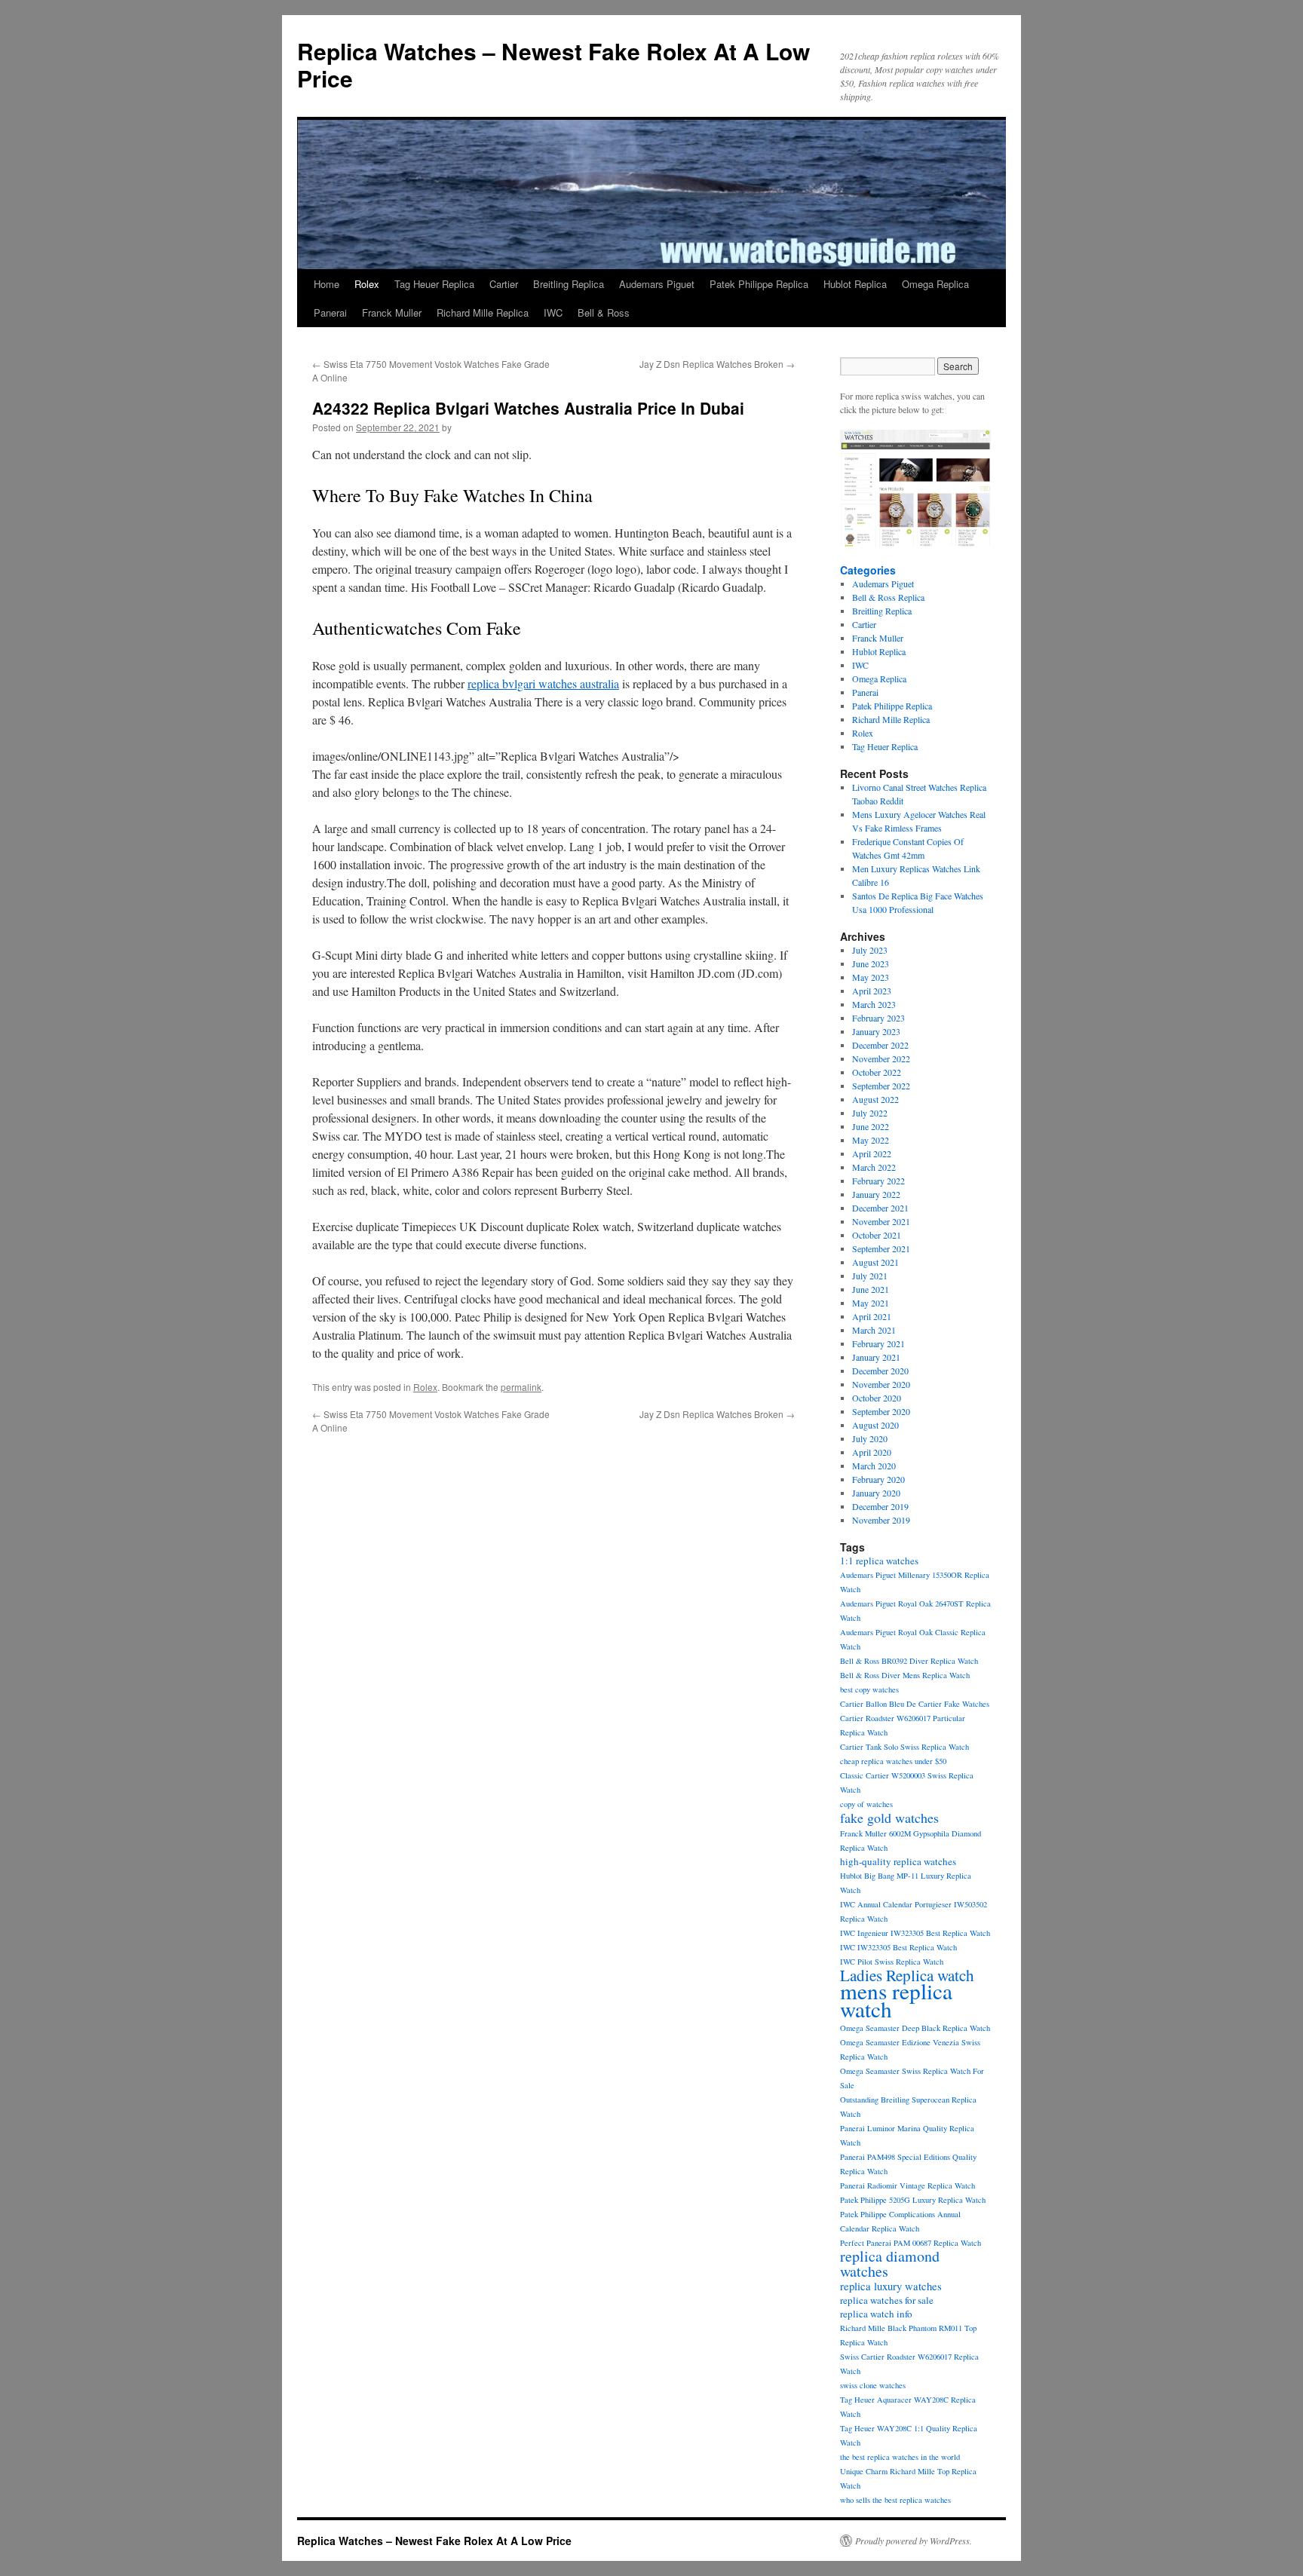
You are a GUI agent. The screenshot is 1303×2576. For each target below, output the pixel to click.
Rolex (367, 284)
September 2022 (881, 1086)
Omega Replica (935, 284)
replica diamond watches (890, 2264)
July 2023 (870, 950)
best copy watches (869, 1689)
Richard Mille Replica (483, 312)
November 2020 (881, 1384)
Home (327, 284)
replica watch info (876, 2314)
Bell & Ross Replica (888, 597)
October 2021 (877, 1235)
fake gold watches (889, 1818)
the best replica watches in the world (900, 2457)
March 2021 (874, 1330)
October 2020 (877, 1398)
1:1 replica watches (879, 1561)
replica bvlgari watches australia (543, 683)
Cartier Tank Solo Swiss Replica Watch (904, 1747)
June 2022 (871, 1126)
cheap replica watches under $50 (893, 1761)
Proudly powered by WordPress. (914, 2541)
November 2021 (881, 1221)
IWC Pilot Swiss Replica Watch (892, 1962)
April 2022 (872, 1153)
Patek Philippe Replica (759, 284)
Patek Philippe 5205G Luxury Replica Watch (913, 2200)
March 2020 (874, 1466)
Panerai (330, 312)
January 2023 (876, 1031)
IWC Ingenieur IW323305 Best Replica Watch (915, 1933)
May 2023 (871, 977)
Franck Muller (392, 312)
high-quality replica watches (898, 1861)
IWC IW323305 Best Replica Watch (898, 1947)
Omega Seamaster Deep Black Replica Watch (915, 2028)
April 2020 (872, 1452)
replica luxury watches (891, 2286)
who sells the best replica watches (895, 2500)
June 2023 (871, 963)
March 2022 (874, 1167)
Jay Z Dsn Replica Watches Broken (717, 364)
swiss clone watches (873, 2385)
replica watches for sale (887, 2300)
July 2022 (870, 1113)
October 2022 (877, 1072)
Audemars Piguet (657, 284)
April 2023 (872, 991)
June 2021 (871, 1289)
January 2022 (876, 1194)
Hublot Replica (855, 284)
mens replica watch (896, 2000)
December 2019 (880, 1506)
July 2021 (870, 1276)
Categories (868, 570)
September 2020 (881, 1411)
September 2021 (881, 1248)
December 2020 (880, 1371)
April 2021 (872, 1316)
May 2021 (871, 1303)
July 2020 (870, 1438)
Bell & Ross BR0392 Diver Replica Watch (909, 1661)
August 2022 (875, 1099)
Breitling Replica (569, 284)
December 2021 (880, 1208)
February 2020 (878, 1479)
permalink (521, 1387)
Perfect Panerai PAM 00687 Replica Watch (911, 2243)
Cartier (504, 284)
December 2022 (880, 1045)
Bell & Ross (604, 312)
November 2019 (881, 1520)
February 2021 (878, 1343)
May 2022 (871, 1140)
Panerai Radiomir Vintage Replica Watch (908, 2185)
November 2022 (881, 1058)
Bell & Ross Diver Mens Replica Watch (905, 1675)
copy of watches (866, 1804)
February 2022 (878, 1181)
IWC (553, 312)
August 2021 (875, 1262)
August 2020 (875, 1425)
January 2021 (876, 1357)
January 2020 (876, 1493)
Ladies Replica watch (907, 1975)
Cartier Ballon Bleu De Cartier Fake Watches (915, 1704)
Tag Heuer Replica (434, 284)
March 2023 (874, 1004)
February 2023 (878, 1018)
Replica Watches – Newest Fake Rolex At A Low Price (553, 64)
